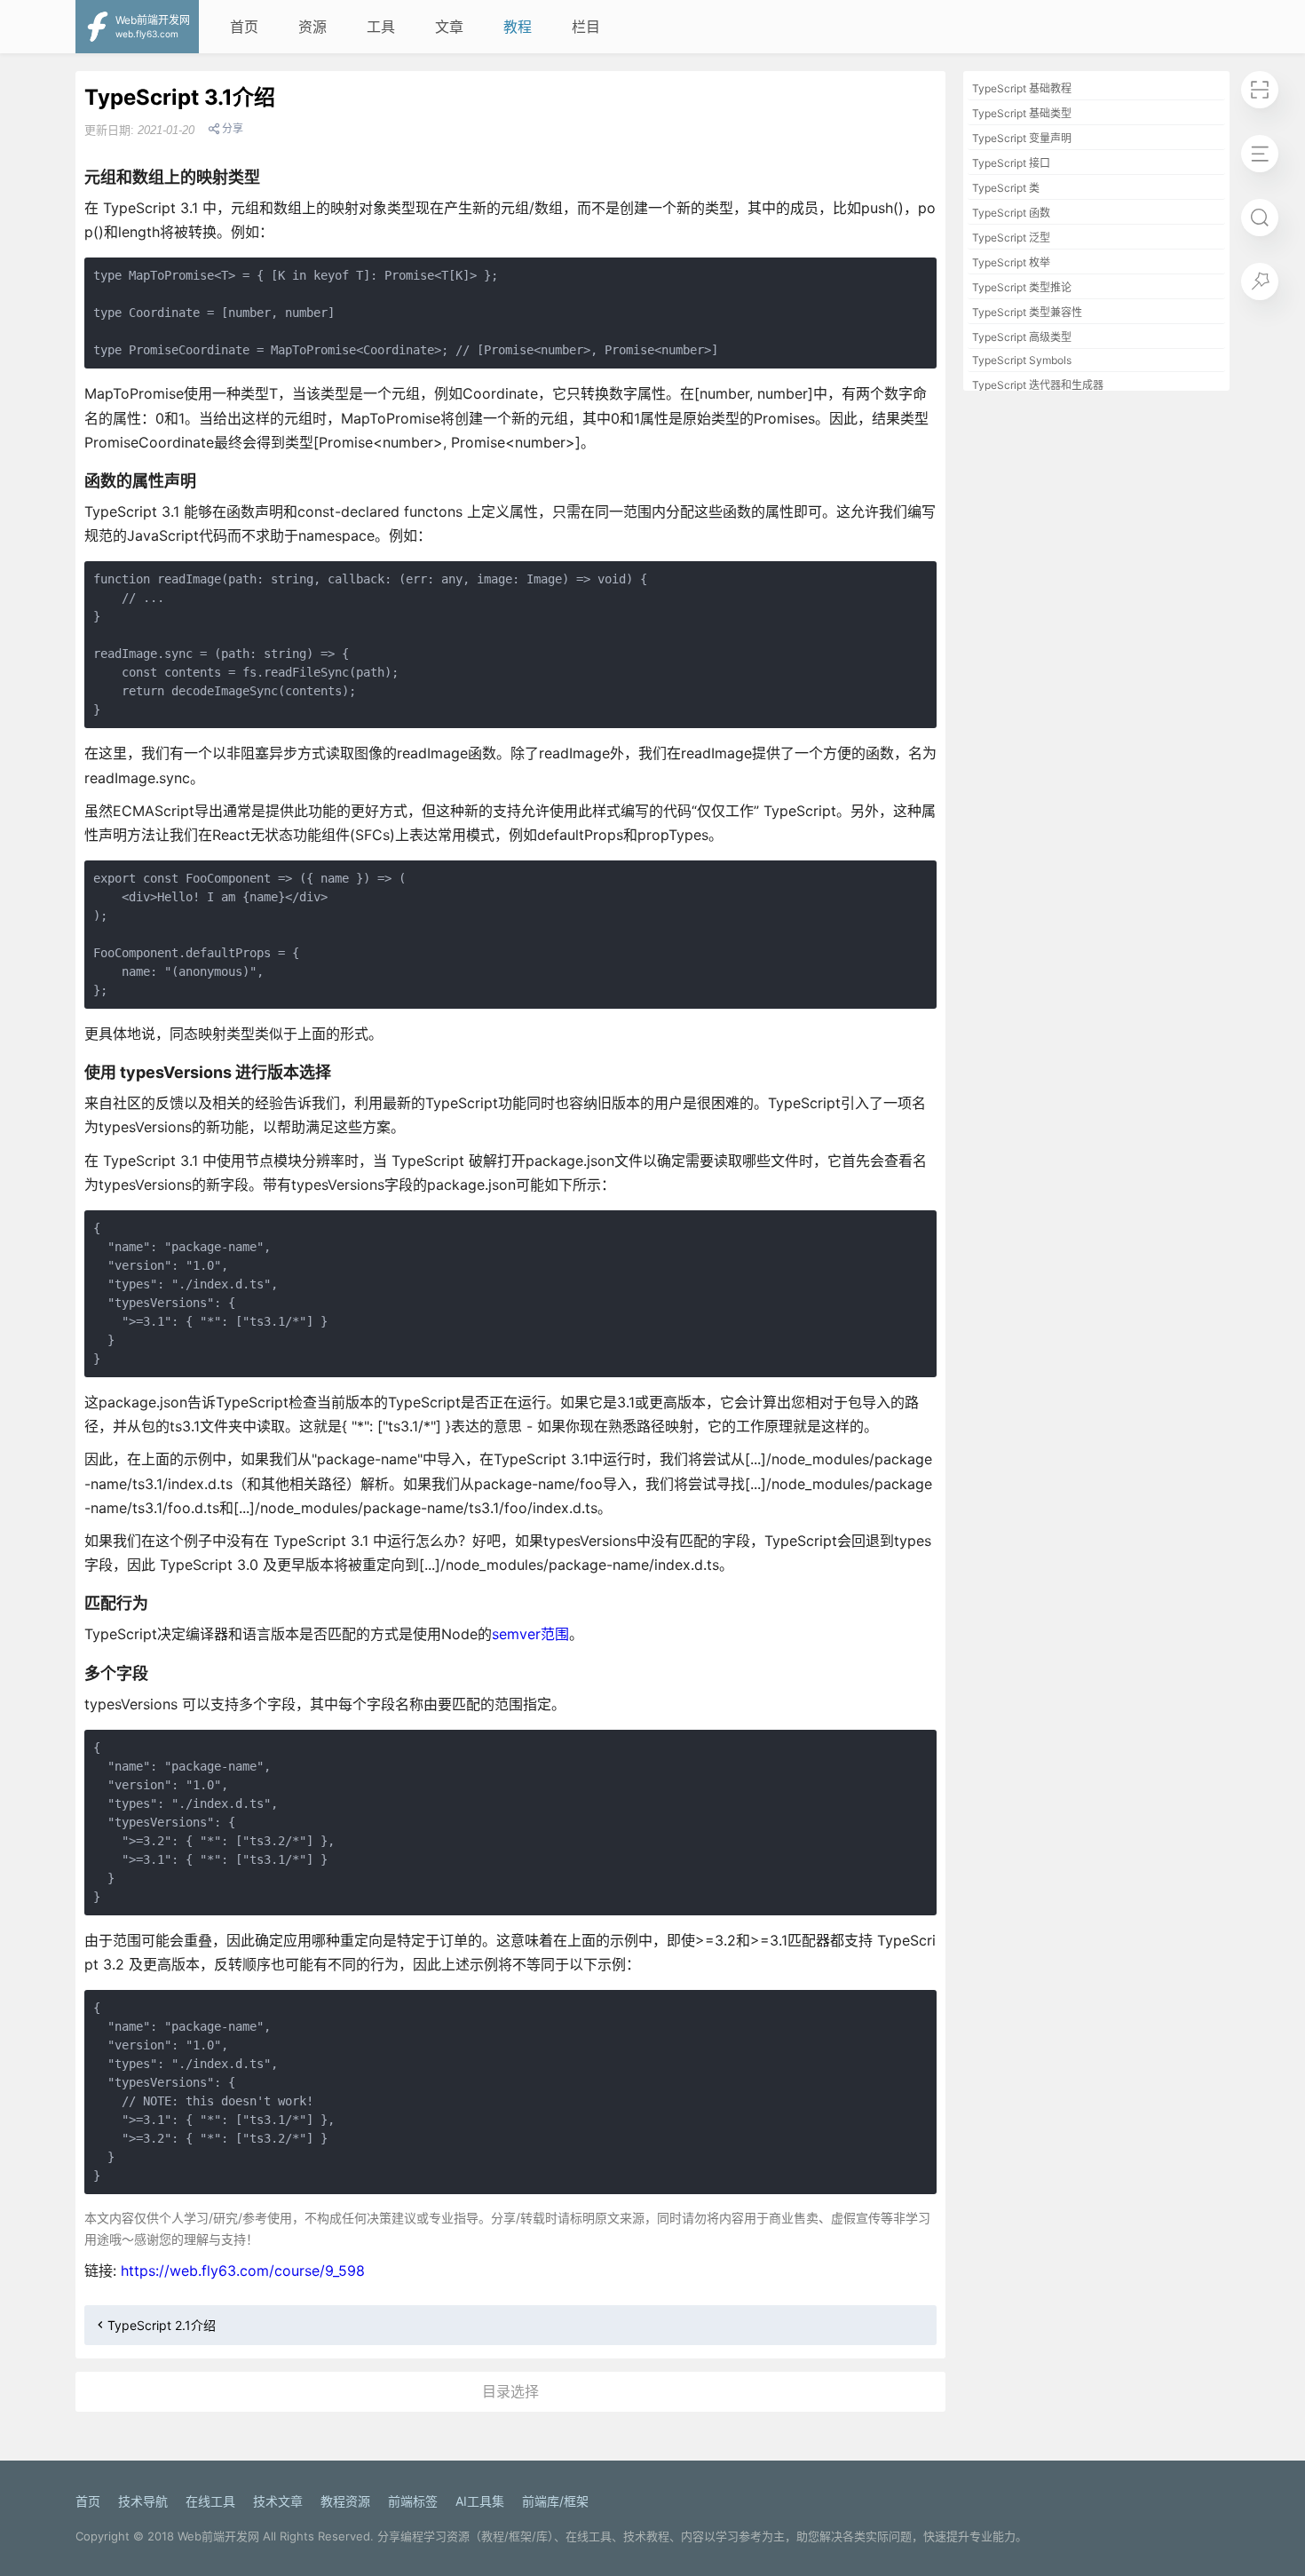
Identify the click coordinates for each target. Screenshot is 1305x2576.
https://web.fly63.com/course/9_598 (243, 2271)
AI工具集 (480, 2501)
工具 (381, 27)
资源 (312, 27)
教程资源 (345, 2501)
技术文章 (278, 2501)
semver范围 (530, 1634)
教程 (518, 27)
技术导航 (143, 2501)
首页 (244, 27)
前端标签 (413, 2501)
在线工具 (210, 2501)
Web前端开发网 (218, 2536)
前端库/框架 (555, 2501)
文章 (449, 27)
